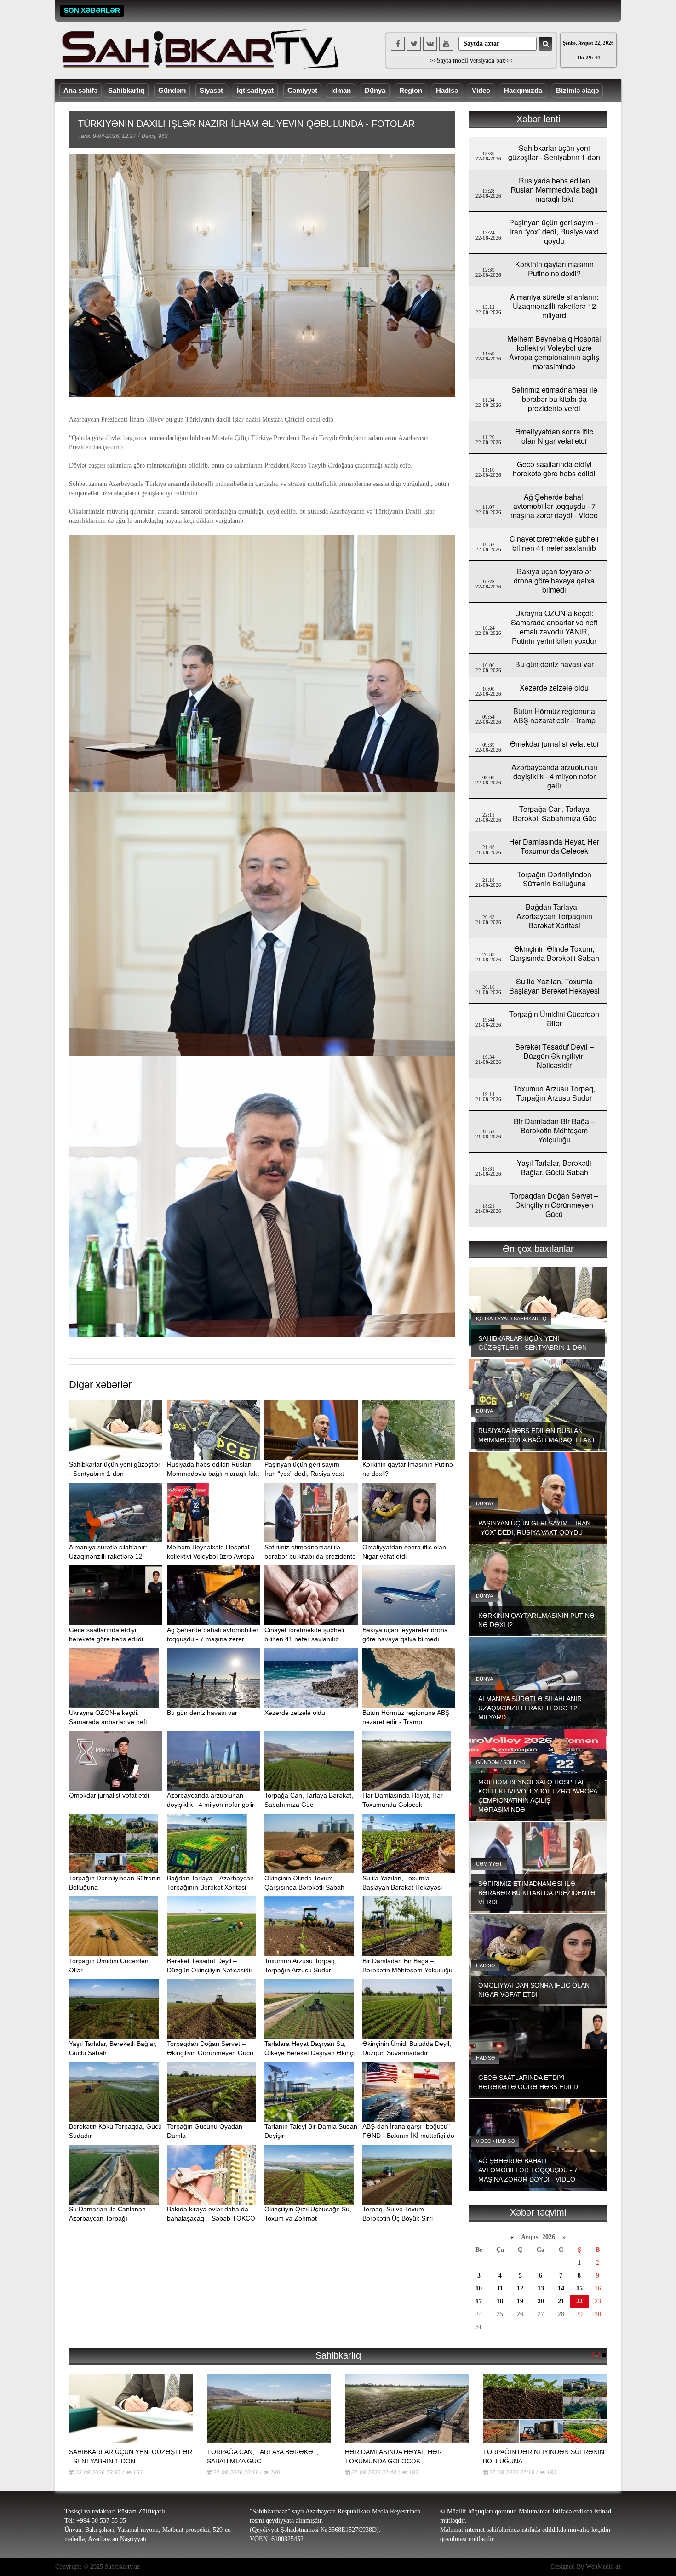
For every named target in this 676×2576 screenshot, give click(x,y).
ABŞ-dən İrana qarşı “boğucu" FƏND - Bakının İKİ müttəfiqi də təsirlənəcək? (408, 2136)
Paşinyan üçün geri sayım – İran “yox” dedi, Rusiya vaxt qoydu (305, 1474)
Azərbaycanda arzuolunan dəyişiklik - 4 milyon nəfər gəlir (554, 776)
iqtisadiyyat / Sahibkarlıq (511, 1319)
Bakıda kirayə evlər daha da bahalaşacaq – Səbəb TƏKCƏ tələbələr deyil (211, 2218)
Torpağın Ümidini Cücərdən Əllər (554, 1019)
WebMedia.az (603, 2567)
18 (500, 2301)
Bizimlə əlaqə (577, 90)
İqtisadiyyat (255, 90)
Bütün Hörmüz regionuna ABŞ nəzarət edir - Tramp (554, 716)
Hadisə (447, 90)
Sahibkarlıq (126, 90)
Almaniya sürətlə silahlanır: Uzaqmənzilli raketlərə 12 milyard (108, 1556)
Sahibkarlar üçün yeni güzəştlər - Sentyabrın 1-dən (554, 152)
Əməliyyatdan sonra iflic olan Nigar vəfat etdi (554, 436)
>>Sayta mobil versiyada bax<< (471, 60)
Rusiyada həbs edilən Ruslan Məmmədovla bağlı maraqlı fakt (554, 190)
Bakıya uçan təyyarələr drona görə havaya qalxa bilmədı (554, 580)
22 (579, 2301)
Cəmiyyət (302, 90)
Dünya (375, 90)
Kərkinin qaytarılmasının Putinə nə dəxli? (554, 269)
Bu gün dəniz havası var (202, 1713)
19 (520, 2301)
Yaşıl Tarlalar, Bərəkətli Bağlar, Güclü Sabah (554, 1168)
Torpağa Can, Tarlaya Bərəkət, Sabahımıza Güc (554, 814)
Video (481, 90)
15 (579, 2288)
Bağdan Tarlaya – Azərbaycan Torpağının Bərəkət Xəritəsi (554, 916)
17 (479, 2301)
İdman (341, 90)
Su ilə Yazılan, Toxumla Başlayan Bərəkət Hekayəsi (554, 986)
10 (479, 2288)
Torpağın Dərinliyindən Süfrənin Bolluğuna (554, 879)
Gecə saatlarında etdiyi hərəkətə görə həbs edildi (554, 469)
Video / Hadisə (495, 2141)
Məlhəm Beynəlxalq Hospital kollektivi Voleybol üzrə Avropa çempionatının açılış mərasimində (554, 352)
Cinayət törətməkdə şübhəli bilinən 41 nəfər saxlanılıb (554, 543)
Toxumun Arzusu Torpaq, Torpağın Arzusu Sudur (554, 1093)
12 (520, 2288)
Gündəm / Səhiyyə (501, 1762)
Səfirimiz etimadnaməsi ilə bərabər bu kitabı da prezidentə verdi (310, 1556)
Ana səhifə (80, 90)
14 (561, 2288)
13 (541, 2288)
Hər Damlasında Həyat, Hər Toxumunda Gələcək (554, 846)
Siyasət (211, 90)
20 (541, 2301)
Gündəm (172, 90)
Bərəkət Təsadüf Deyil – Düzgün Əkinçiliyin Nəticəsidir (554, 1056)
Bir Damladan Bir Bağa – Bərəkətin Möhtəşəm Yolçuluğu (554, 1130)
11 (500, 2288)
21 (561, 2301)
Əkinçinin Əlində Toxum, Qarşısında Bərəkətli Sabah (554, 953)
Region (411, 90)
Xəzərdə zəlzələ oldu (295, 1713)
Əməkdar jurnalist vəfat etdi (109, 1795)
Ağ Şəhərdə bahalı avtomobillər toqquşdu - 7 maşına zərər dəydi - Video (213, 1639)
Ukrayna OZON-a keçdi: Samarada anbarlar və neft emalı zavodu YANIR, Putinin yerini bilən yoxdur (554, 627)
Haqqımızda (523, 90)
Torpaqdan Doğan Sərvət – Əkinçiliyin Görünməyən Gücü (554, 1205)
